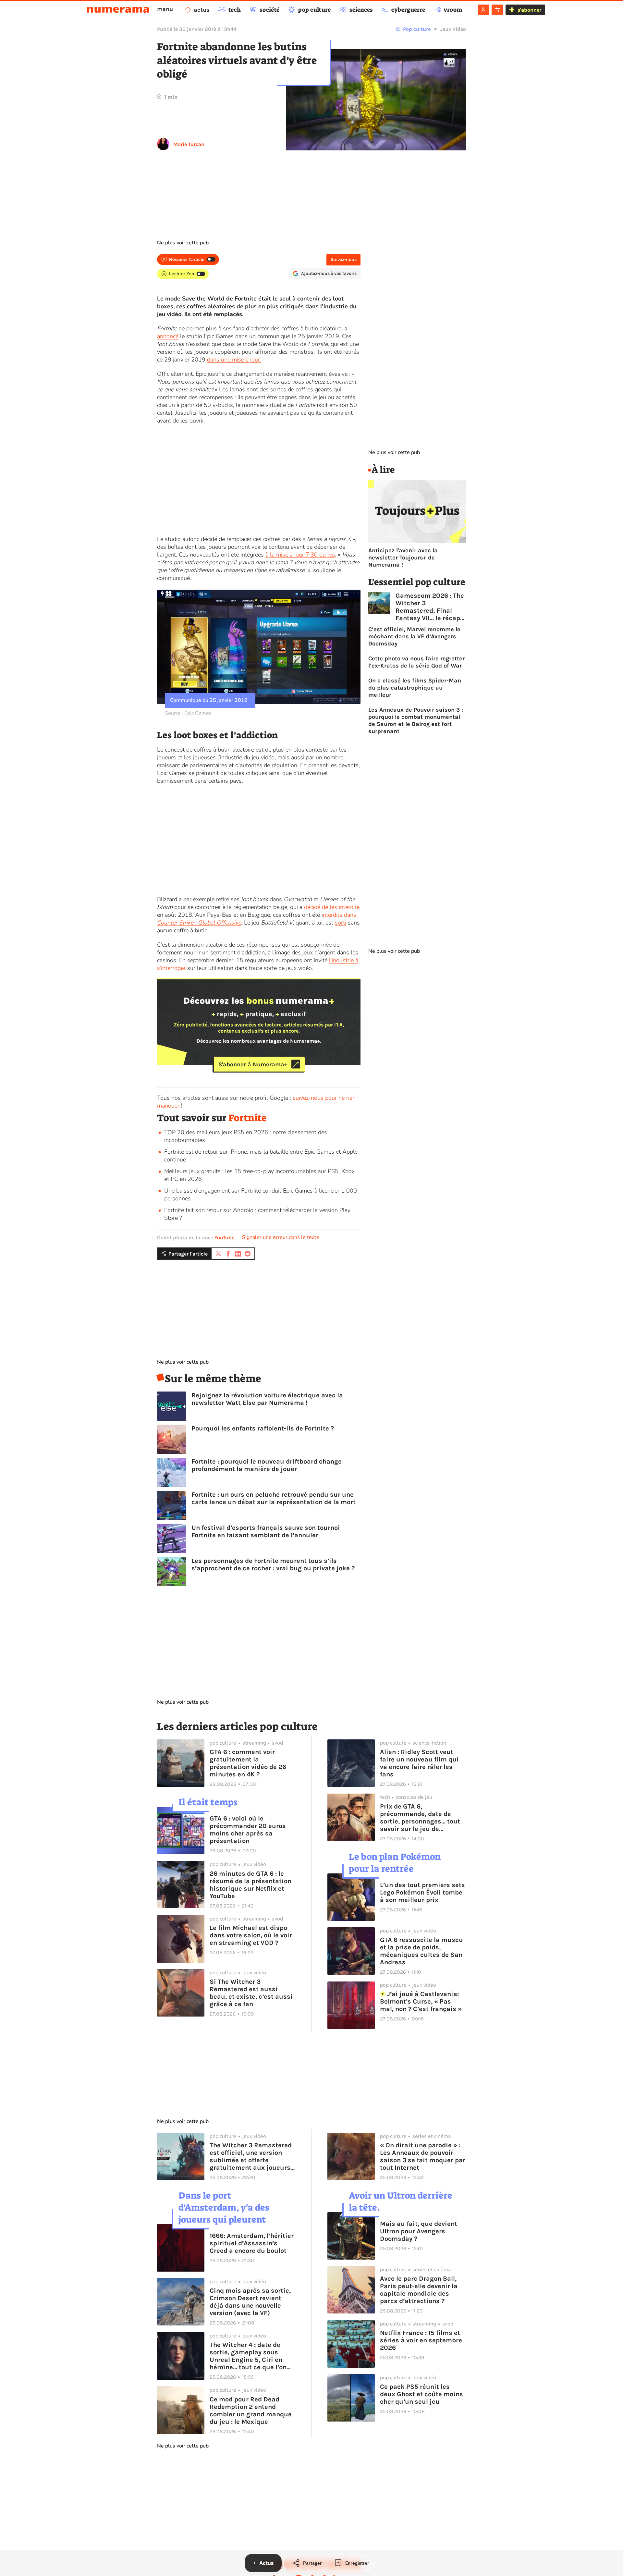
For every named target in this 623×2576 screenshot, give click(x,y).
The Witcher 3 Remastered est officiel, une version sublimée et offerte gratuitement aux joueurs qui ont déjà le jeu (251, 2156)
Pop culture (417, 29)
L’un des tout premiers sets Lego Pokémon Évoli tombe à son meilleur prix (422, 1892)
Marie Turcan (189, 144)
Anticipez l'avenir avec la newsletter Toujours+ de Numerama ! (403, 558)
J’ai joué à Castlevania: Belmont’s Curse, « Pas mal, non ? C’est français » (421, 2001)
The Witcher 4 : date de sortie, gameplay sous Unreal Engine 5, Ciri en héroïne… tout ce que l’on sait (248, 2356)
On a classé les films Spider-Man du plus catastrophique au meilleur (415, 688)
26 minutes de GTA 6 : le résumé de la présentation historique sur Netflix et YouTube (250, 1885)
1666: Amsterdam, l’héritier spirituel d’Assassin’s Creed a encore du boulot (252, 2243)
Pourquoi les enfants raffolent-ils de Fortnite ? (263, 1428)
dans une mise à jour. (234, 360)
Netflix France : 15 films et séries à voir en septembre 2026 (421, 2340)
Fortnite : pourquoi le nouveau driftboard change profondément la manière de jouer (267, 1465)
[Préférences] (497, 10)
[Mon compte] (483, 10)
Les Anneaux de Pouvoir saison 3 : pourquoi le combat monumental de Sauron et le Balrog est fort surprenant (416, 720)
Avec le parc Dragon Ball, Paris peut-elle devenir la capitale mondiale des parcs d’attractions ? (419, 2290)
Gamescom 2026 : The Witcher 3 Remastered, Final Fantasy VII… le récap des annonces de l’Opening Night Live (430, 607)
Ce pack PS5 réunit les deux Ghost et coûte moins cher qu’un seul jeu (421, 2394)
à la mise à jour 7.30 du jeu (300, 555)
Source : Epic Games (188, 713)
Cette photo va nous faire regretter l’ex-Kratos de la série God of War (416, 662)
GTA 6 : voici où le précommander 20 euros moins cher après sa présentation (248, 1830)
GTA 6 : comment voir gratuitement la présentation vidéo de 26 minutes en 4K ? (248, 1763)
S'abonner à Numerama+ (253, 1064)
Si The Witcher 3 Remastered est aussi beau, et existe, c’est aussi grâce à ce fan (251, 1993)
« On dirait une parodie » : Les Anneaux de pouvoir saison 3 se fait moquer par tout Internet (423, 2156)
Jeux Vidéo (453, 29)
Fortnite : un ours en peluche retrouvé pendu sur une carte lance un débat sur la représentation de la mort (274, 1498)
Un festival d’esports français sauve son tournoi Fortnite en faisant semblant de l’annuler (266, 1531)
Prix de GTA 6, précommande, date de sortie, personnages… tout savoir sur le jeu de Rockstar (420, 1818)
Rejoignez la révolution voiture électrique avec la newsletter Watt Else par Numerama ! (267, 1399)
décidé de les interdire (332, 907)
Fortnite (248, 1118)
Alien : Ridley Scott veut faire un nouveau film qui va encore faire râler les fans (419, 1763)
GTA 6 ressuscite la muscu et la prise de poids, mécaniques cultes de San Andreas (421, 1951)
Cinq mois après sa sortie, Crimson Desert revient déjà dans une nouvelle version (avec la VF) (250, 2302)
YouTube (224, 1238)
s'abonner (529, 10)
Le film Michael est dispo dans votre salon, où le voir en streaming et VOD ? (251, 1935)
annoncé (168, 336)
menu (165, 9)
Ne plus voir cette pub (183, 243)
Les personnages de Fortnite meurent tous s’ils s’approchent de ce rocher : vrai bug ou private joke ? (273, 1564)
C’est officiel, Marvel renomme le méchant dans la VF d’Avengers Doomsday (414, 636)
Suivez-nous (343, 259)
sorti (341, 923)
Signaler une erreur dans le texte (281, 1237)
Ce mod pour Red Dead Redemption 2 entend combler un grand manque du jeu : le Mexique (251, 2410)
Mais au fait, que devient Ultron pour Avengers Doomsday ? (419, 2231)
